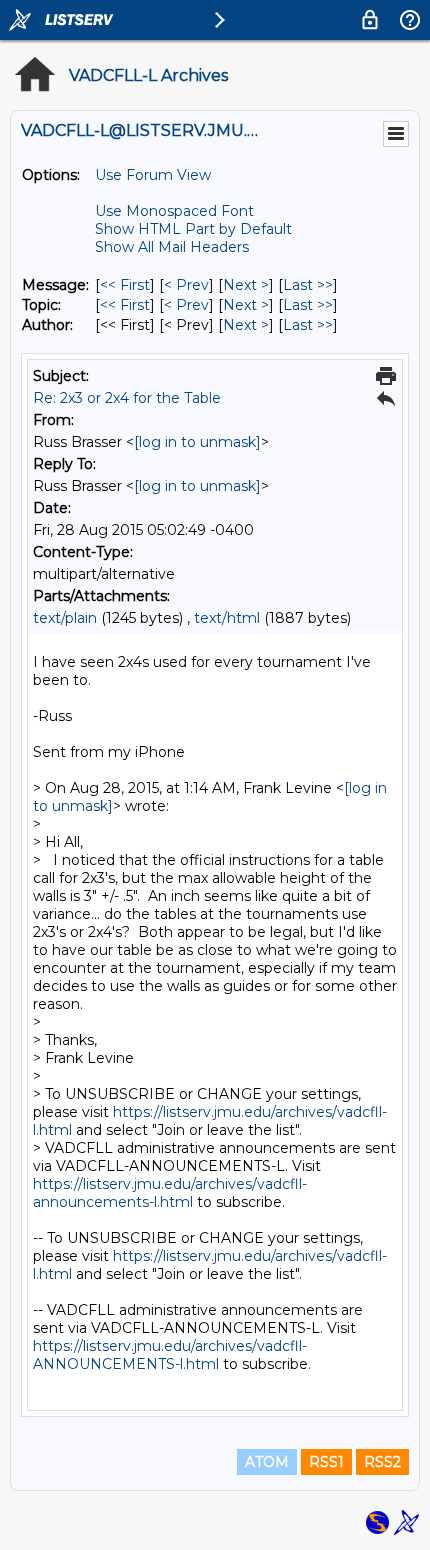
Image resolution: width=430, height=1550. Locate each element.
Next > (246, 285)
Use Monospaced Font (174, 211)
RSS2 (382, 1462)
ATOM (267, 1462)
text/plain (65, 618)
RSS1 (326, 1462)
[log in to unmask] (197, 442)
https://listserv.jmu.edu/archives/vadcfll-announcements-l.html (170, 1193)
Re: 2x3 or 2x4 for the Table (127, 398)
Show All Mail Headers (172, 247)
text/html (227, 618)
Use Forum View (153, 175)
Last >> (308, 285)
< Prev (186, 285)
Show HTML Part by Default (193, 229)
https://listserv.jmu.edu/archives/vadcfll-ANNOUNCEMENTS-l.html (170, 1355)
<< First (125, 285)
